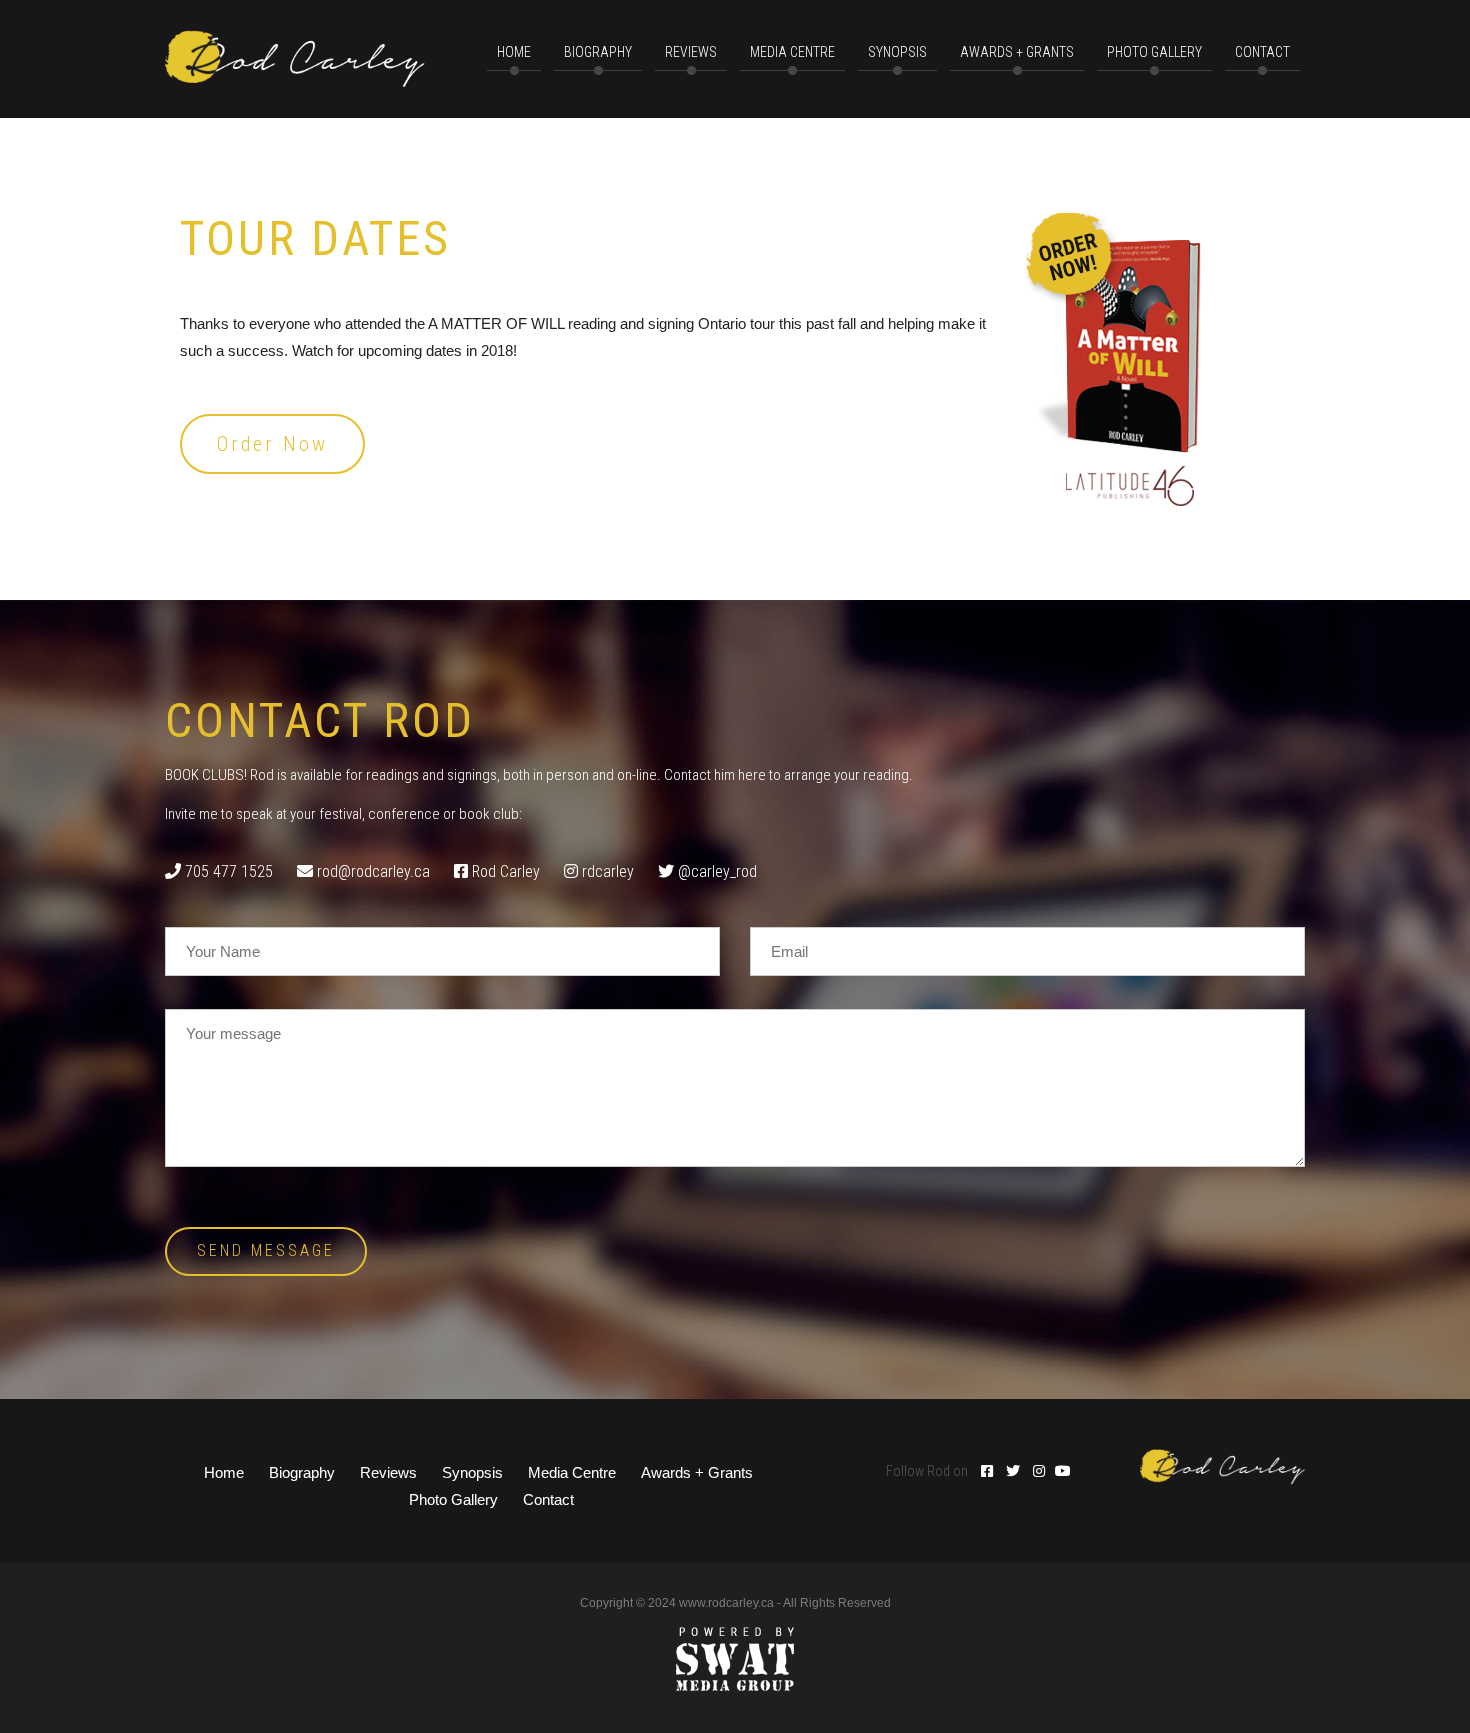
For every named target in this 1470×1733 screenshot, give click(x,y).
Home (224, 1472)
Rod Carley (506, 871)
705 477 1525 (229, 871)
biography (598, 52)
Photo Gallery (1154, 52)
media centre (792, 52)
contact (1262, 52)
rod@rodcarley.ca (373, 871)
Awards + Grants (1017, 52)
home (514, 52)
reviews (691, 52)
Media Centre (572, 1472)
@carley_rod (717, 871)
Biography (302, 1472)
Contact (548, 1499)
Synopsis (897, 52)
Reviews (388, 1472)
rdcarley (608, 871)
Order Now (272, 444)
